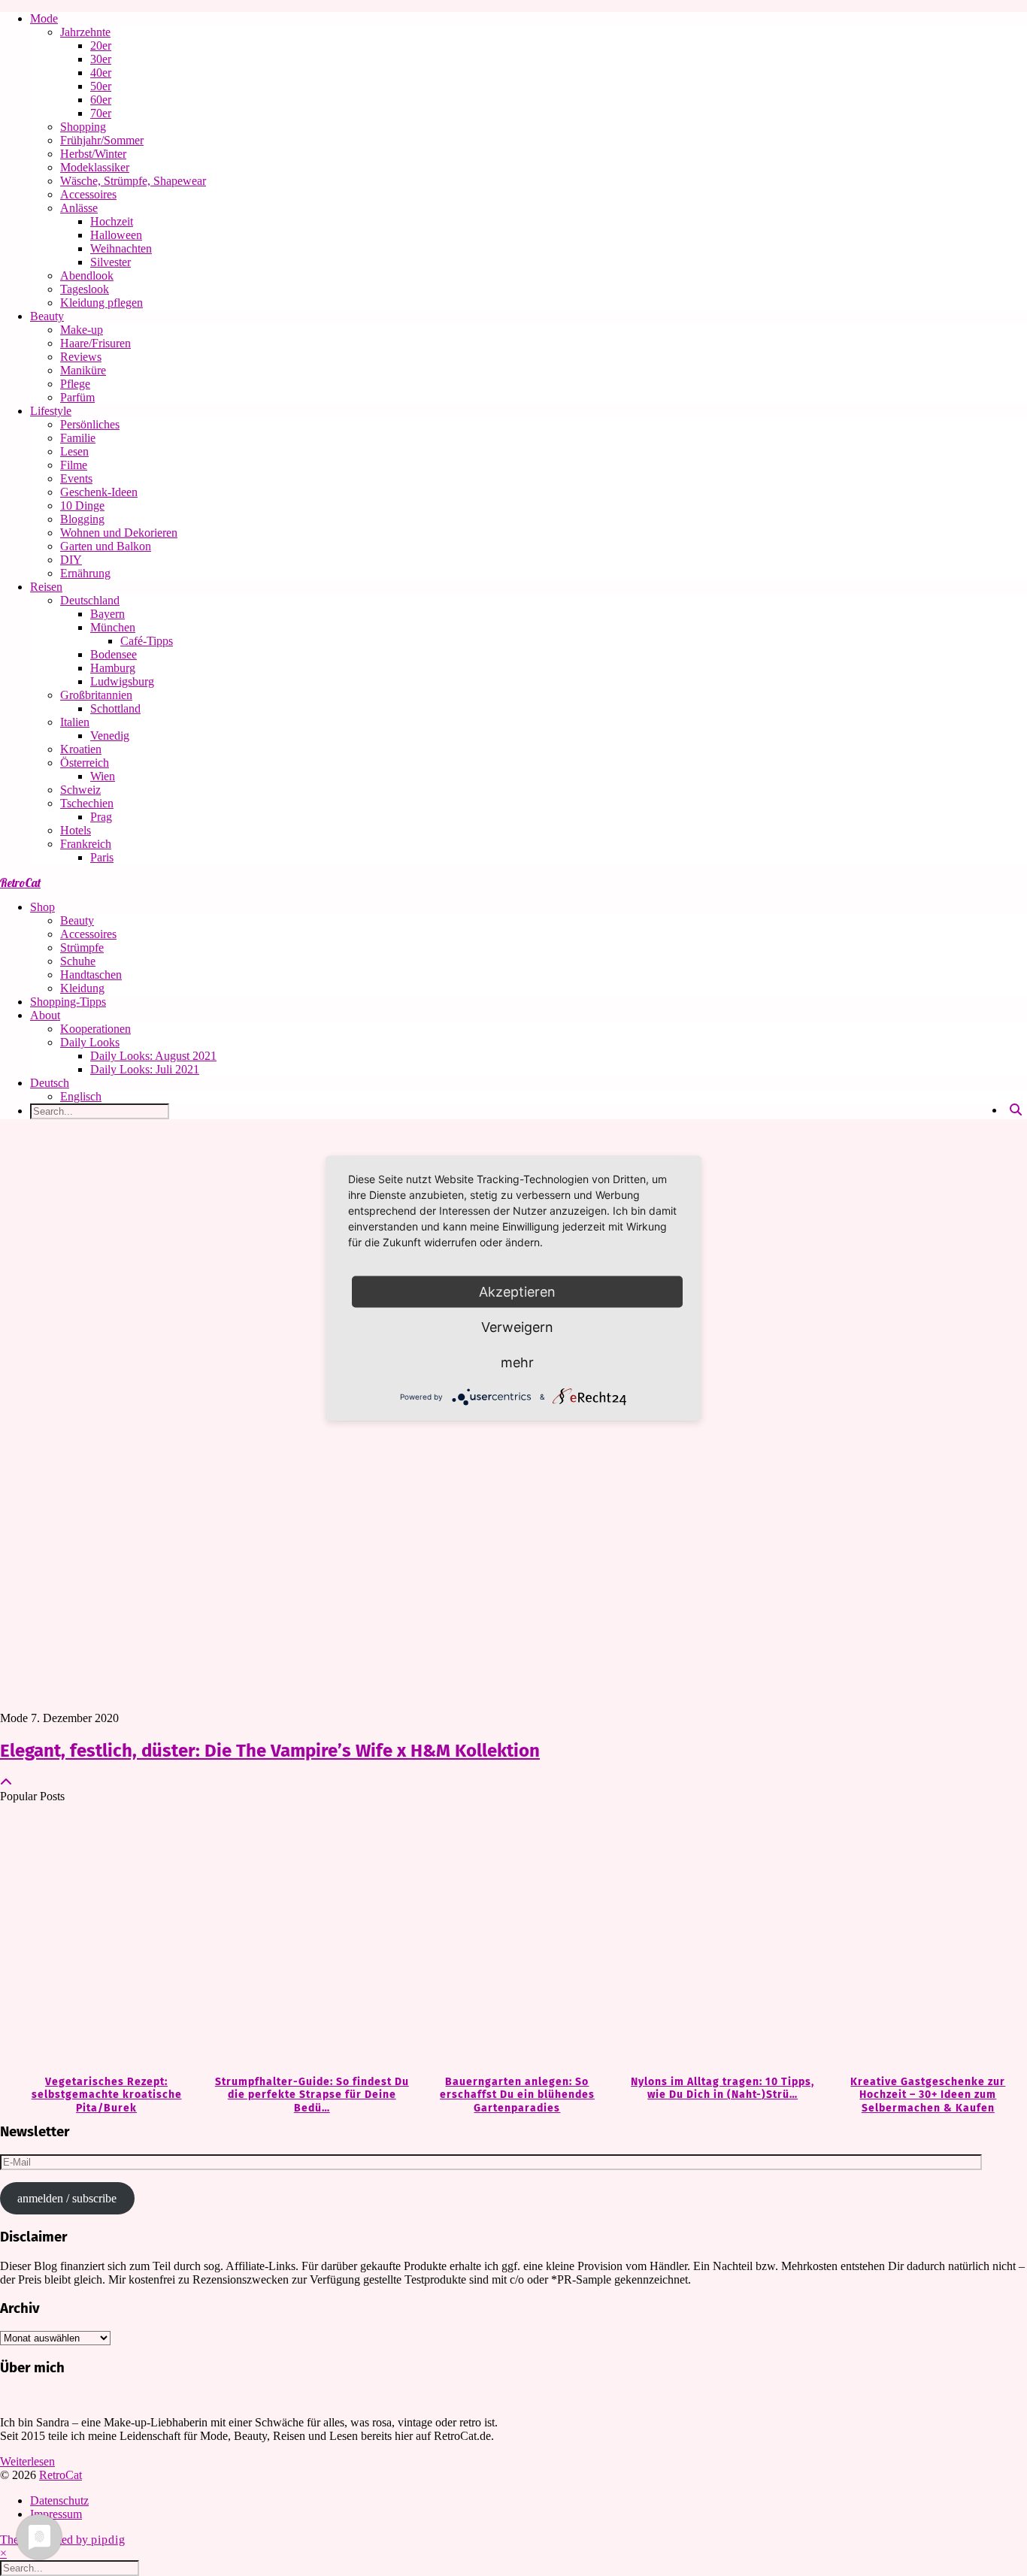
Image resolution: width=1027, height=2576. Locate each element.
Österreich (85, 763)
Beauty (47, 316)
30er (101, 59)
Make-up (82, 330)
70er (101, 113)
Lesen (74, 451)
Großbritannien (96, 695)
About (45, 1015)
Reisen (46, 587)
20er (101, 45)
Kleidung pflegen (101, 303)
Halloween (116, 235)
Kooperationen (95, 1029)
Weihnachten (121, 248)
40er (101, 73)
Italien (75, 722)
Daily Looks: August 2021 (153, 1056)
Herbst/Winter (93, 154)
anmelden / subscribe (67, 2198)
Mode (44, 18)
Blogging (82, 519)
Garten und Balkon (106, 546)
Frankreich (86, 844)
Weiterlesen (27, 2461)
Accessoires (88, 194)
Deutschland (90, 600)
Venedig (110, 736)
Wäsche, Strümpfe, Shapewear (133, 181)
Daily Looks (90, 1042)
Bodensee (114, 654)
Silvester (111, 262)
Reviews (81, 357)
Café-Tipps (147, 641)
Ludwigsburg (122, 681)
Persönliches (90, 424)
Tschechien (87, 803)
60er (101, 100)
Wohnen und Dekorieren (119, 533)
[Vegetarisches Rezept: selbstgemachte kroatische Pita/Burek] (103, 1940)
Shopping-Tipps (68, 1002)
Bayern (108, 614)
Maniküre (83, 370)
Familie (78, 438)
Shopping (83, 127)
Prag (101, 817)
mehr (517, 1362)
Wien (103, 776)
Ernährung (85, 573)
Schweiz (80, 790)
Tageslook (85, 289)
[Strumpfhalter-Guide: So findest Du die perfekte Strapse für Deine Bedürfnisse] (308, 1940)
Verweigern (517, 1326)
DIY (71, 560)
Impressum (56, 2514)
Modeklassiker (95, 167)
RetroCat (20, 882)
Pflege (75, 384)
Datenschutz (59, 2500)
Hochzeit (112, 221)
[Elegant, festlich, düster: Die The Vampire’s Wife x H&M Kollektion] (513, 1421)
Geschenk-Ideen (99, 492)
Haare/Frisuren (95, 343)
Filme (74, 465)
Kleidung (82, 988)
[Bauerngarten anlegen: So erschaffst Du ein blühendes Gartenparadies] (513, 1940)
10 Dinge (82, 506)
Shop (42, 907)
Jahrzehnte (85, 32)
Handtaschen (91, 975)
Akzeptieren (517, 1291)
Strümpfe (82, 947)
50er (101, 86)
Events (76, 478)
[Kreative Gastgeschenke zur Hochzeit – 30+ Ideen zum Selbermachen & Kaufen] (924, 1940)
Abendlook (87, 275)
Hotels (76, 830)
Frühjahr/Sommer (102, 140)
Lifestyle (51, 411)
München (113, 627)
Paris (102, 857)
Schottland (115, 708)
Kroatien (81, 749)
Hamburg (113, 668)
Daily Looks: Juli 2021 (145, 1069)
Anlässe (79, 208)
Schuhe (78, 961)
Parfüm (77, 397)
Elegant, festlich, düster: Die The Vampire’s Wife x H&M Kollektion (270, 1751)
